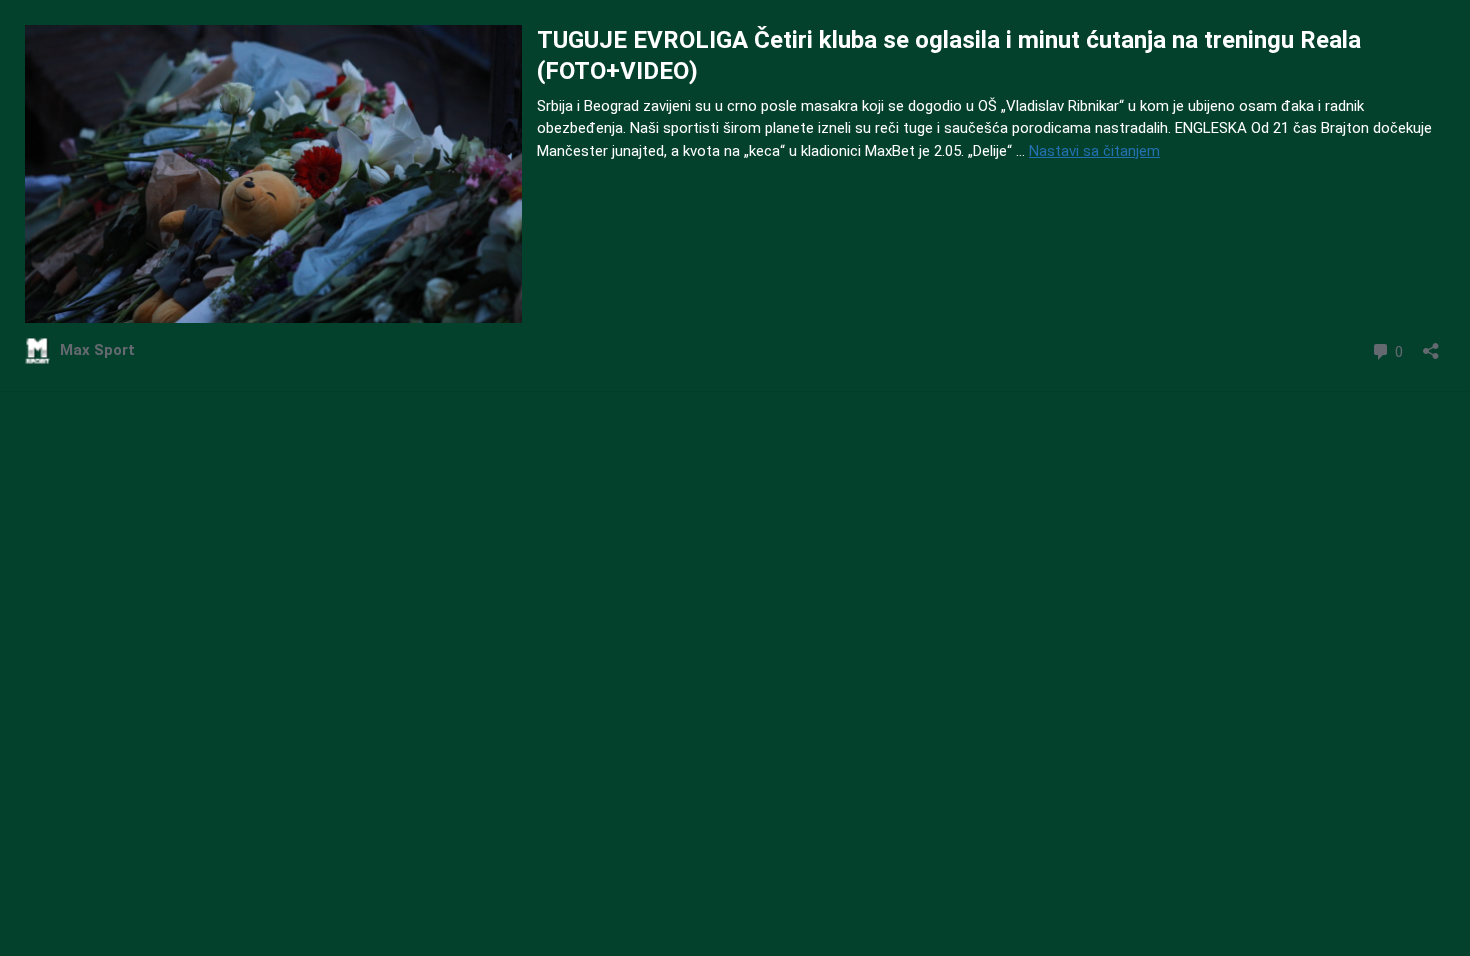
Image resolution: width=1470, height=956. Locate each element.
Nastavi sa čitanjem (1094, 151)
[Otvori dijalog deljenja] (1431, 344)
